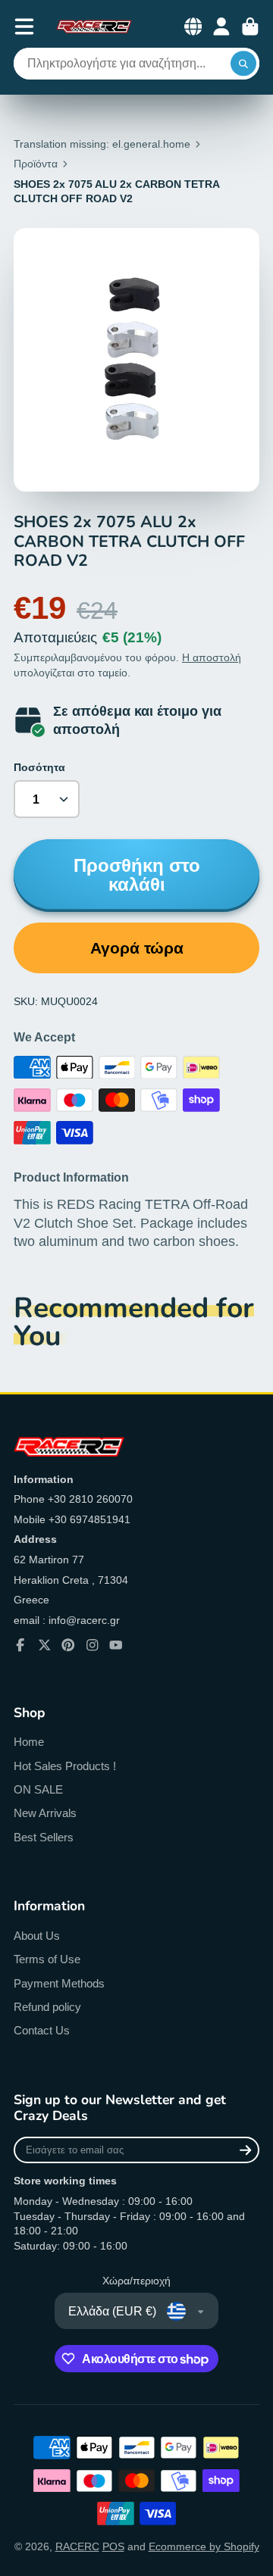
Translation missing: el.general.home (102, 144)
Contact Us (42, 2030)
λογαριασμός (221, 27)
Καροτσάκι (250, 27)
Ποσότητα (39, 767)
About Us (37, 1936)
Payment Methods (59, 1983)
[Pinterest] (68, 1645)
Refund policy (47, 2007)
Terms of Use (47, 1959)
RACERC (77, 2546)
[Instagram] (93, 1645)
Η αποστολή (212, 657)
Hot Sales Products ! (65, 1766)
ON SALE (38, 1789)
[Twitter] (45, 1645)
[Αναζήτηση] (243, 64)
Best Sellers (44, 1837)
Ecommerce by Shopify (204, 2546)
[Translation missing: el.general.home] (94, 27)
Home (29, 1742)
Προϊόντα (36, 164)
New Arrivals (45, 1813)
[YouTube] (116, 1645)
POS (113, 2546)
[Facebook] (20, 1645)
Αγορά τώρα (137, 948)
